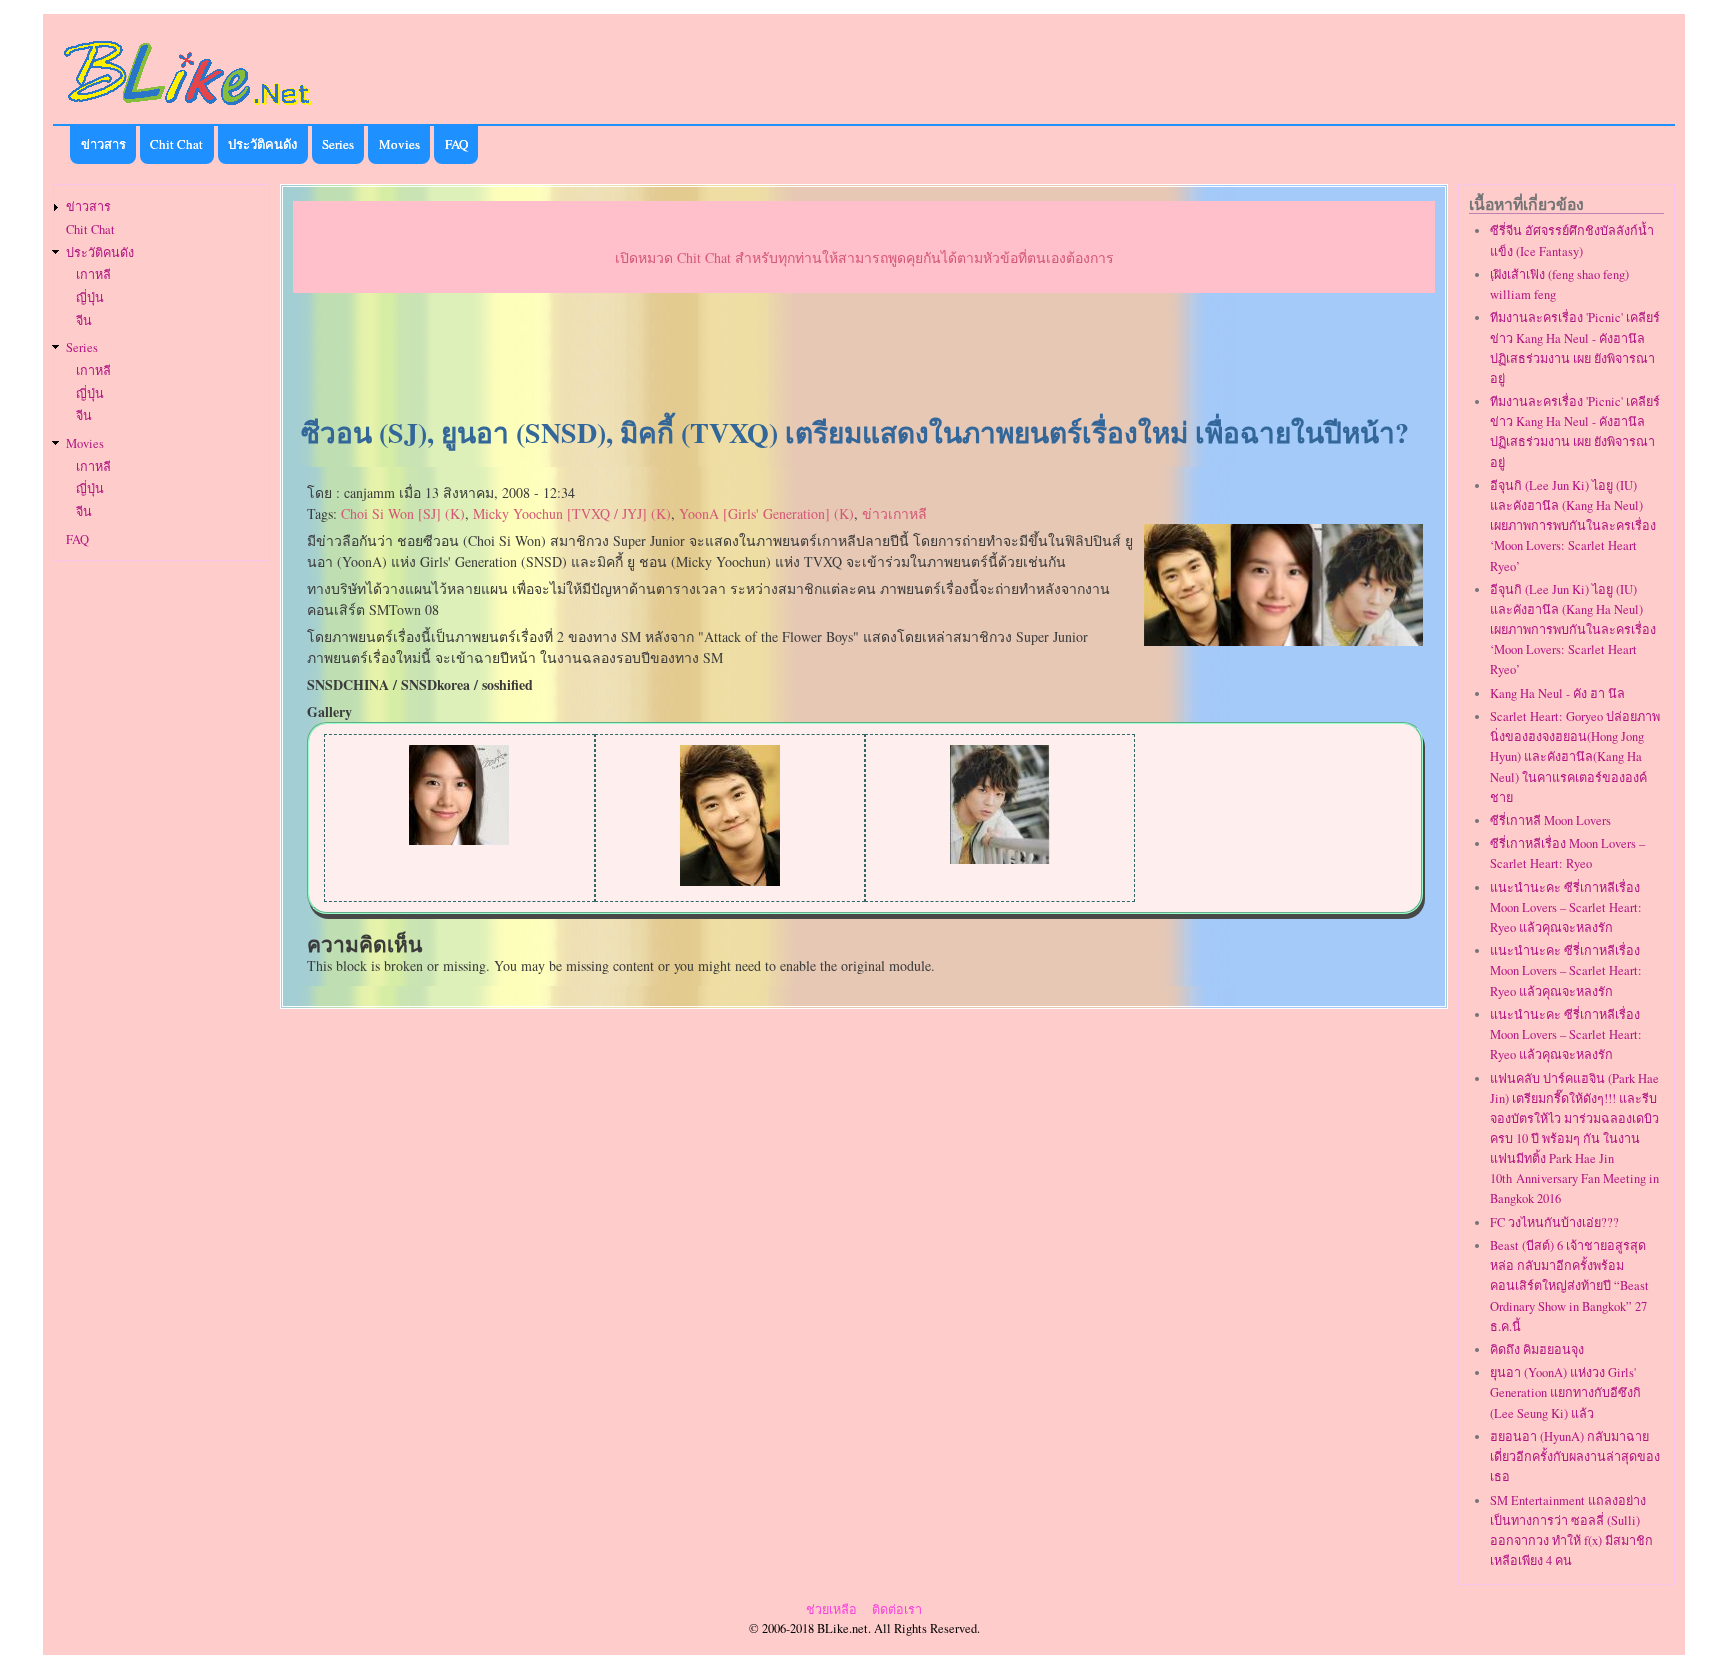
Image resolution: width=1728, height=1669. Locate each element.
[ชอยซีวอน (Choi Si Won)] (730, 880)
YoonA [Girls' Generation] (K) (766, 513)
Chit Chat (176, 144)
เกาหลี (93, 274)
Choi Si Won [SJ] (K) (403, 513)
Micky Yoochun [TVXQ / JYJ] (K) (572, 513)
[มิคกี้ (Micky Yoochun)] (1000, 858)
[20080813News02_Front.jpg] (1283, 640)
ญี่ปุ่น (90, 297)
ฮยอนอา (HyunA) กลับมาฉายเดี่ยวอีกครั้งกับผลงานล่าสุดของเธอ (1575, 1456)
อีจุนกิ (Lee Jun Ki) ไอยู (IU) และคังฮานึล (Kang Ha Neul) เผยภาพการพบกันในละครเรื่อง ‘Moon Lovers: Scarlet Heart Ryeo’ (1573, 526)
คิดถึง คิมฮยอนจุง (1537, 1349)
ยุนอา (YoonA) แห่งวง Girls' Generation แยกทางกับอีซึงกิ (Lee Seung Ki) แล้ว (1565, 1392)
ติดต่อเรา (897, 1609)
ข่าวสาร (103, 144)
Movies (399, 144)
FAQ (456, 144)
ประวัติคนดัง (262, 144)
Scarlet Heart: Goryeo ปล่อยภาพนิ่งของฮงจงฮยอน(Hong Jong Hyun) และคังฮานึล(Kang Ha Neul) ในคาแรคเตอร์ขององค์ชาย (1575, 757)
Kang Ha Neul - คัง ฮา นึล (1557, 693)
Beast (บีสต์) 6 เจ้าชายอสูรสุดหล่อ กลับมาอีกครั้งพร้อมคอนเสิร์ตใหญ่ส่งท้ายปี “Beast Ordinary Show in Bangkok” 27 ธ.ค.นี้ (1569, 1286)
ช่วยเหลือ (831, 1609)
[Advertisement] (864, 356)
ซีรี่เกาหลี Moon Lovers (1550, 820)
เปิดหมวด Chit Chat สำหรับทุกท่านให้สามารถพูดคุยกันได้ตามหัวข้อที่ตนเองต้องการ (864, 257)
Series (338, 144)
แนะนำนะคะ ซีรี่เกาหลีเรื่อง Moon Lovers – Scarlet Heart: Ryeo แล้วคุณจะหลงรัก (1566, 907)
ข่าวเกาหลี (894, 513)
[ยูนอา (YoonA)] (459, 839)
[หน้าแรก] (188, 108)
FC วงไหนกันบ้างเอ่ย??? (1554, 1222)
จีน (84, 320)
